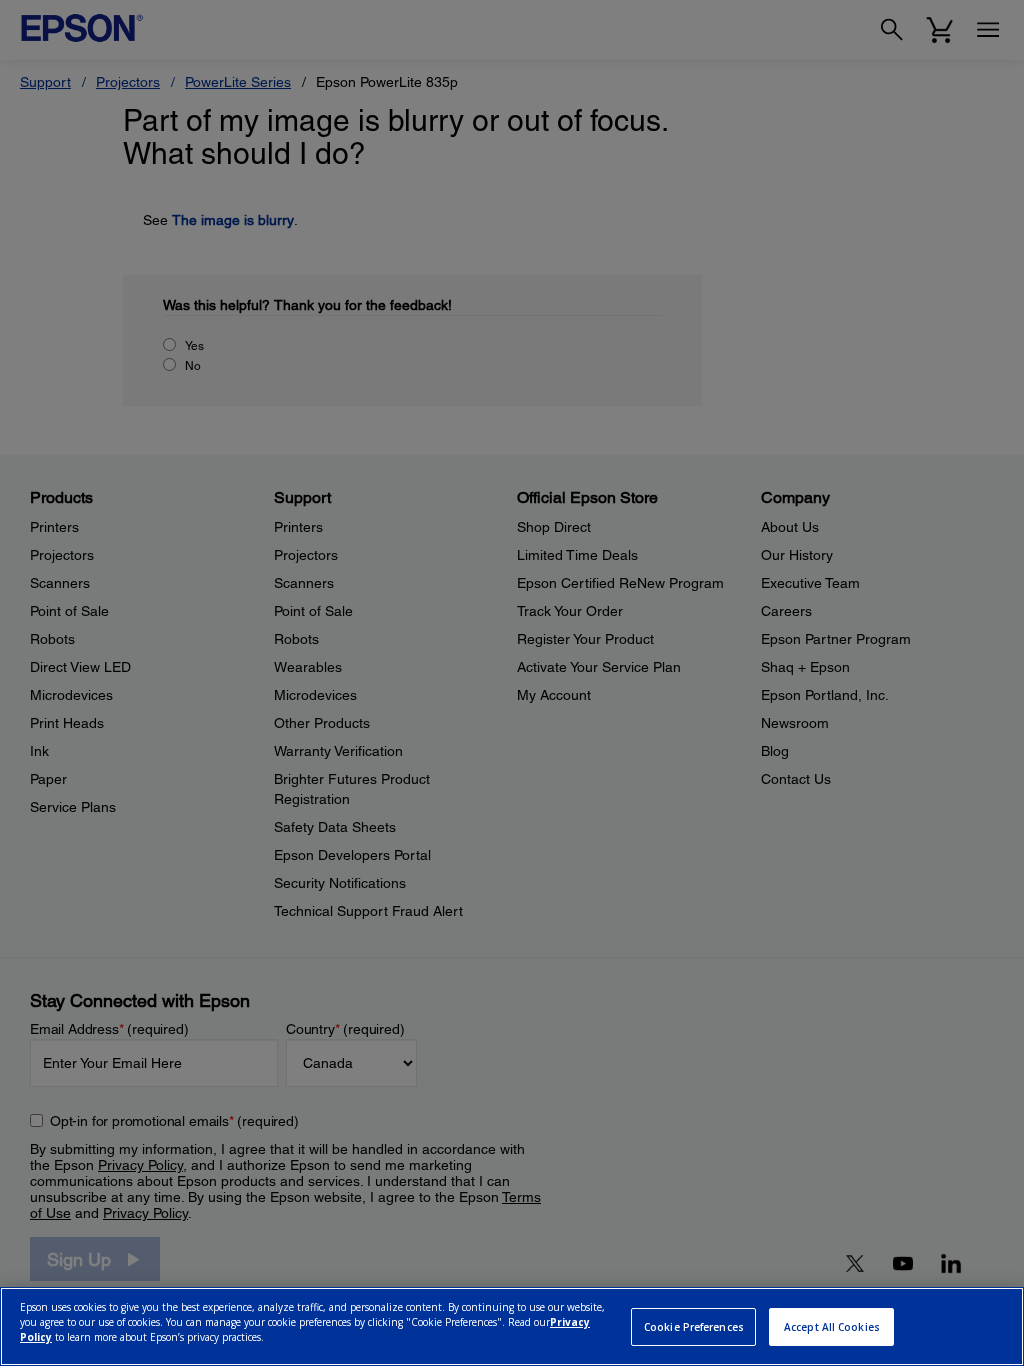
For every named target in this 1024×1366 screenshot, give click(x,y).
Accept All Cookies (832, 1327)
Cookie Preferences (694, 1327)
